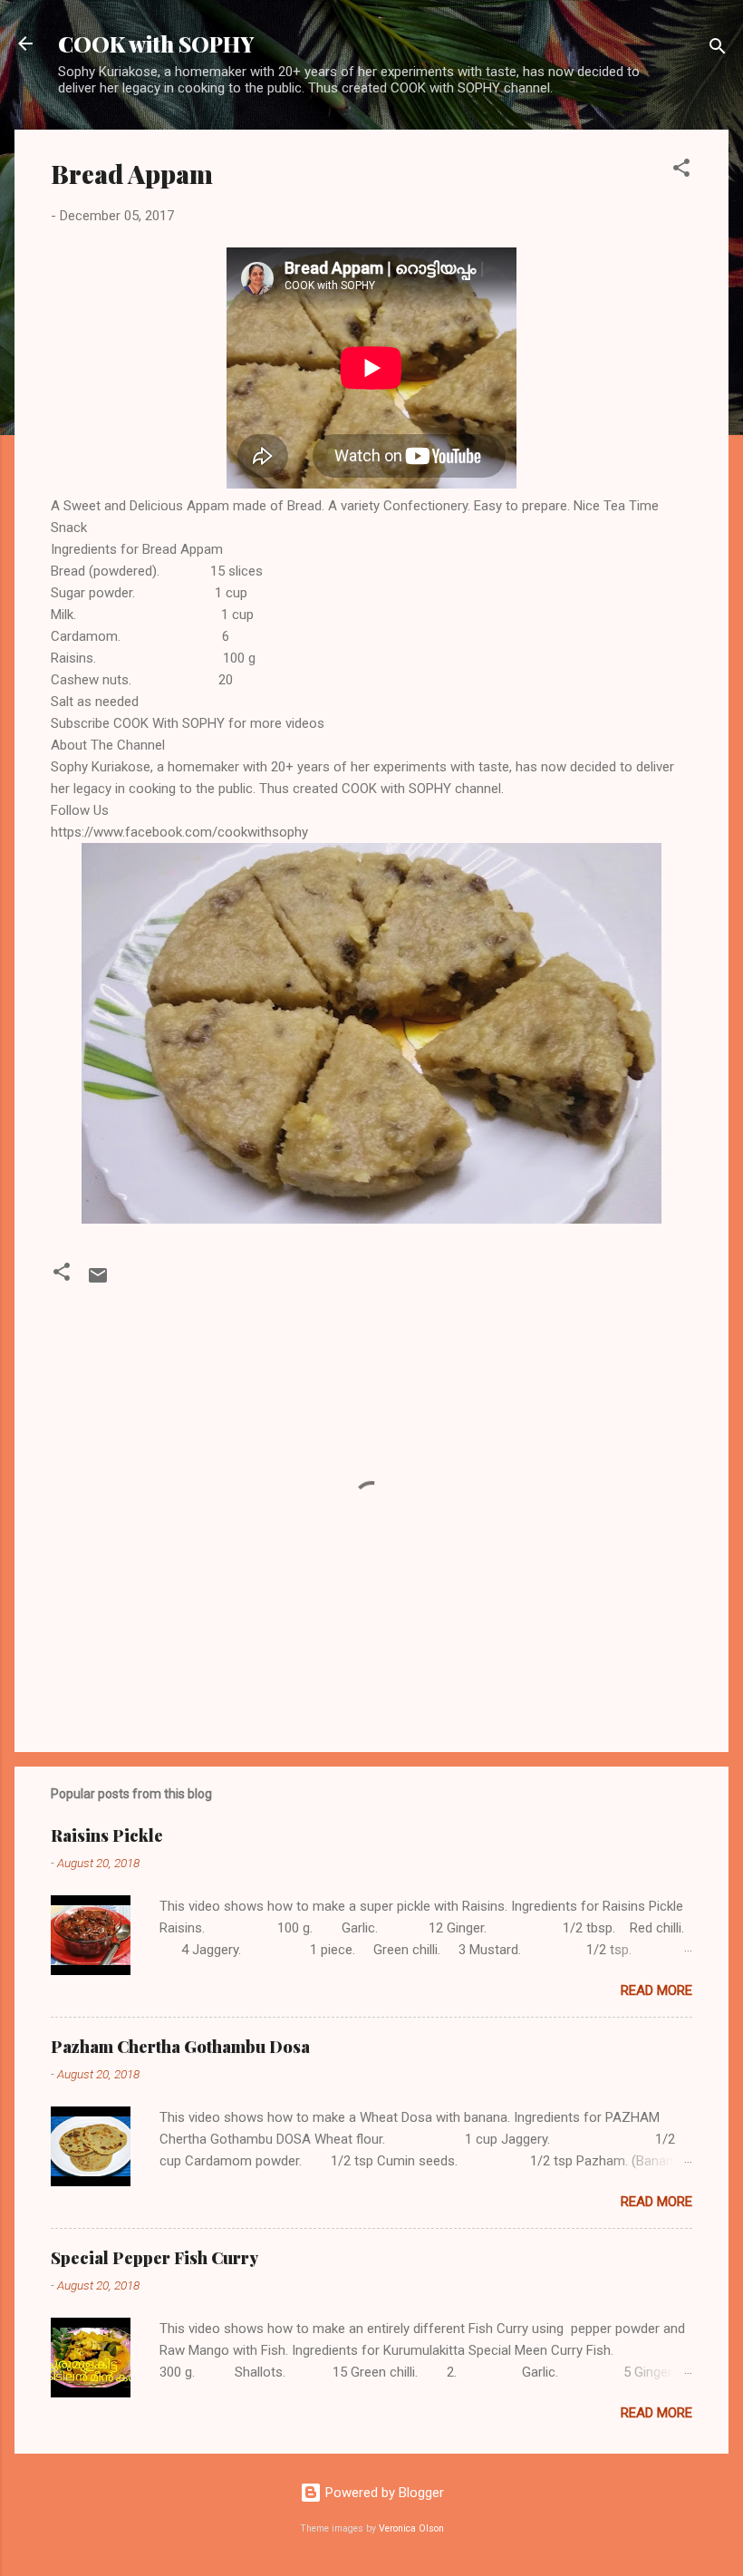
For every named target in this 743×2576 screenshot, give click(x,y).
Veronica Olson (411, 2528)
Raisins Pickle (107, 1835)
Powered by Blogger (383, 2493)
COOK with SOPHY (156, 44)
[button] (681, 171)
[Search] (718, 49)
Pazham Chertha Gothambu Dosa (180, 2047)
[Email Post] (98, 1282)
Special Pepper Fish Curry (154, 2258)
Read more (656, 1990)
